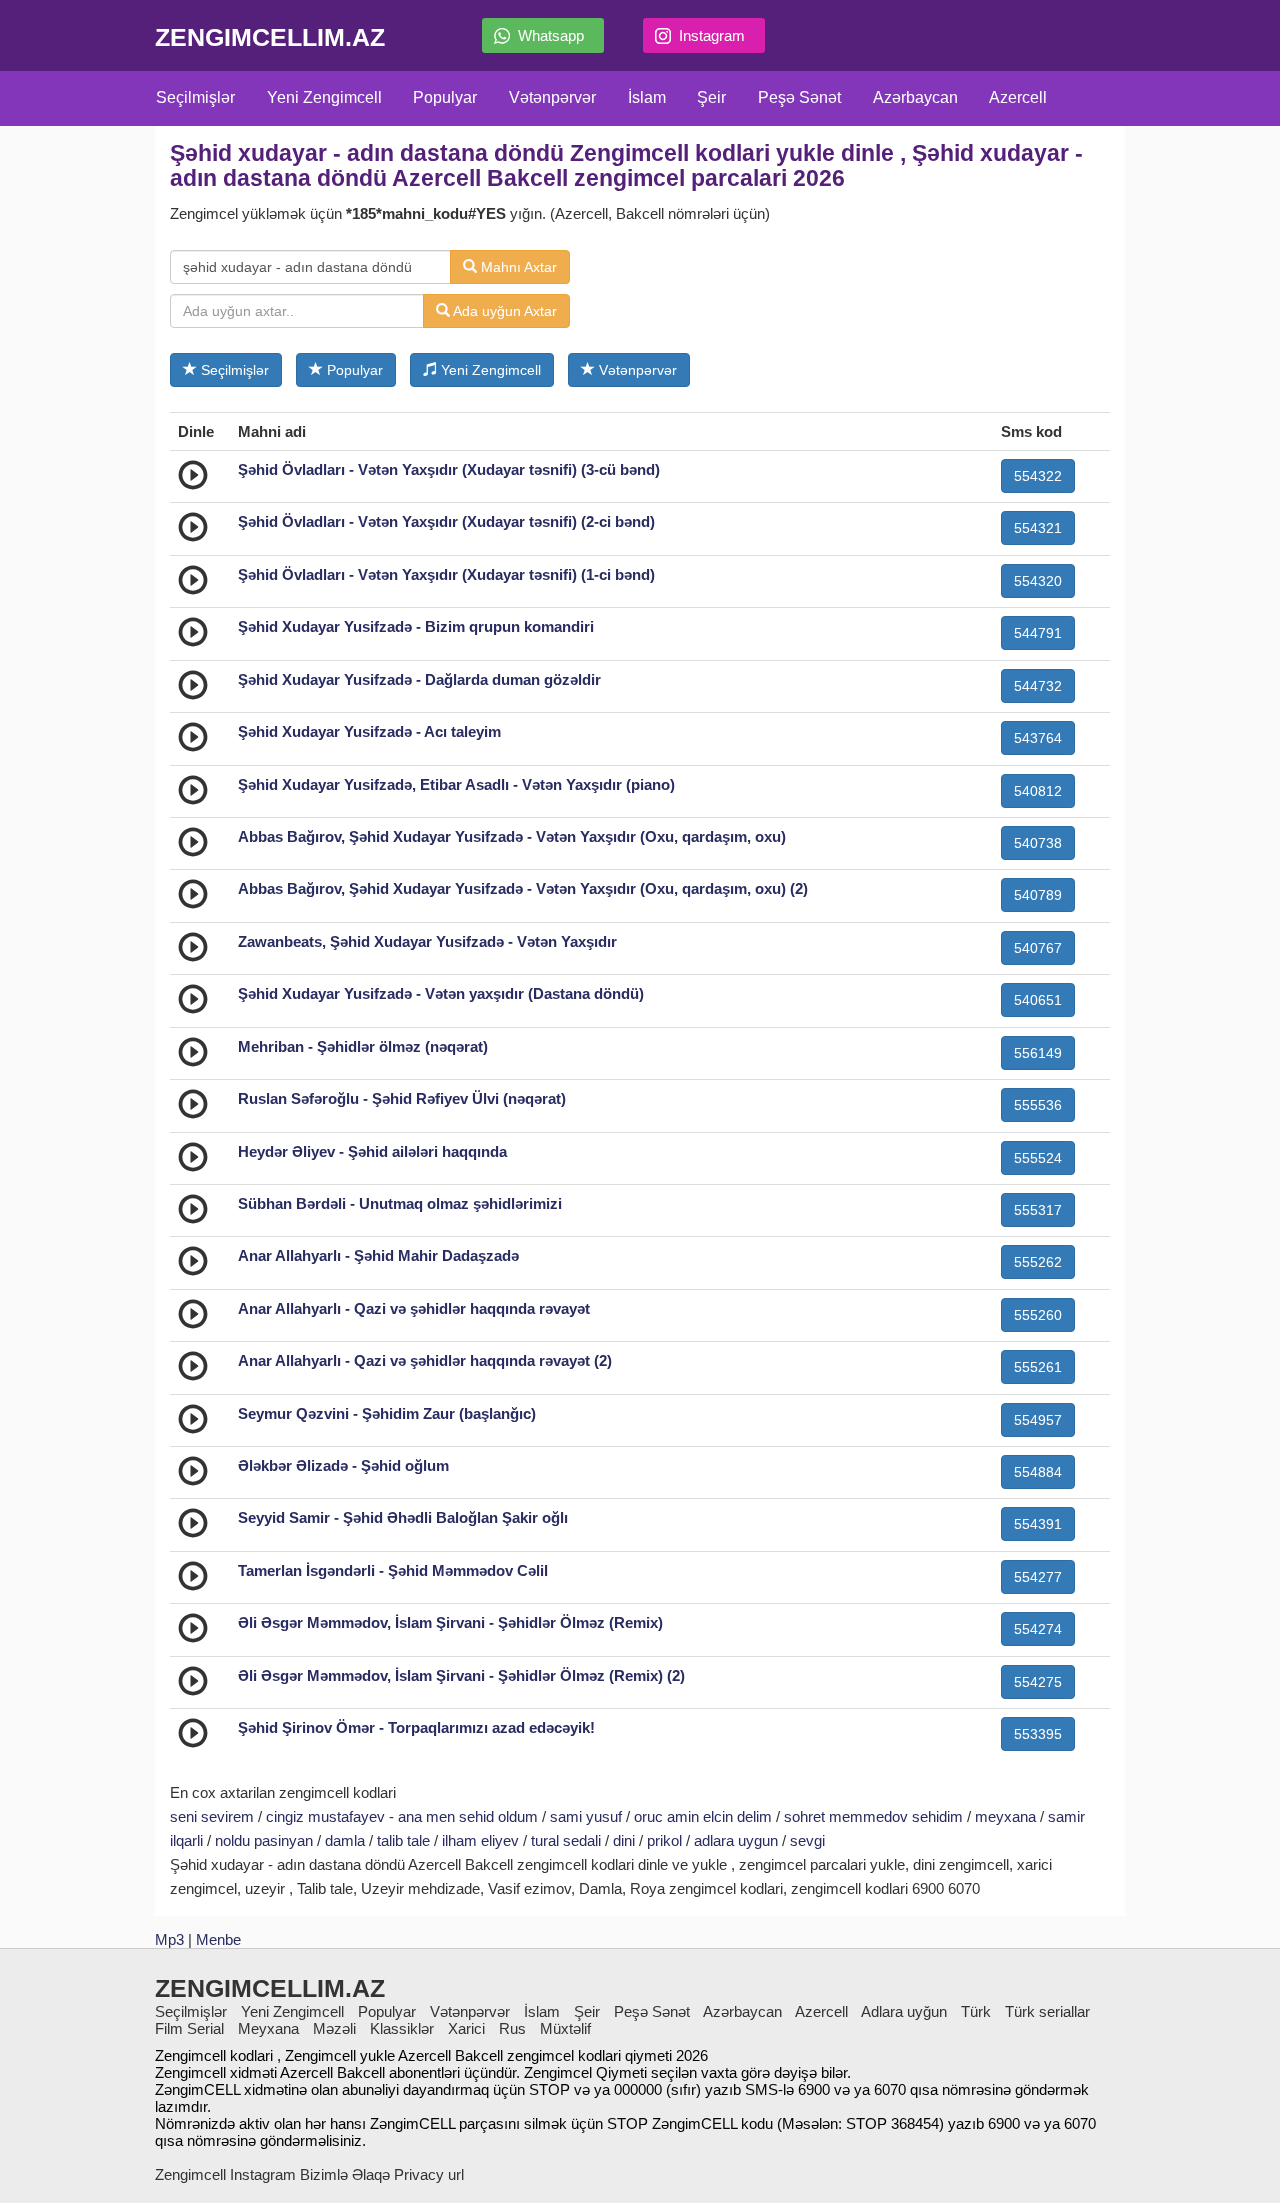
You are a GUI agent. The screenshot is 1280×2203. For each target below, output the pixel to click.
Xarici (466, 2028)
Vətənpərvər (552, 97)
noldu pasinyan (264, 1840)
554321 (1038, 528)
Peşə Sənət (799, 97)
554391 (1038, 1524)
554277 (1038, 1577)
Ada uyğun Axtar (503, 311)
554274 (1038, 1629)
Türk (976, 2011)
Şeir (711, 97)
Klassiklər (402, 2028)
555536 (1038, 1105)
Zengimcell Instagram (225, 2174)
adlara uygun (736, 1840)
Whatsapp (551, 35)
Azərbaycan (915, 97)
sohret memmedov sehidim (873, 1816)
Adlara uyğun (904, 2011)
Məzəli (334, 2028)
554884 (1038, 1472)
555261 (1038, 1367)
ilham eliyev (480, 1840)
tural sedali (566, 1840)
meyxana (1005, 1816)
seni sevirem (212, 1816)
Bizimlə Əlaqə (345, 2174)
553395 (1038, 1734)
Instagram (712, 35)
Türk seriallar (1047, 2011)
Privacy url (429, 2174)
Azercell (1018, 97)
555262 (1038, 1262)
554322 (1038, 476)
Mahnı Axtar (517, 267)
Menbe (218, 1939)
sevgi (807, 1840)
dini (624, 1840)
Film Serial (189, 2028)
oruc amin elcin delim (703, 1816)
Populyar (445, 97)
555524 (1038, 1158)
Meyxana (268, 2028)
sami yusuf (586, 1816)
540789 (1038, 895)
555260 (1038, 1315)
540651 (1038, 1000)
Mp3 (169, 1939)
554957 (1038, 1420)
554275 (1038, 1682)
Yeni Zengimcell (324, 97)
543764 (1038, 738)
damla (345, 1840)
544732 (1038, 686)
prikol (664, 1840)
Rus (512, 2028)
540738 (1038, 843)
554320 (1038, 581)
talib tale (403, 1840)
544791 (1038, 633)
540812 (1038, 791)
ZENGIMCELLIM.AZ (270, 37)
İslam (647, 97)
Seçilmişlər (195, 97)
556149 (1038, 1053)
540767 (1038, 948)
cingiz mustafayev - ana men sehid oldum (402, 1816)
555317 (1038, 1210)
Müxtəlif (565, 2028)
